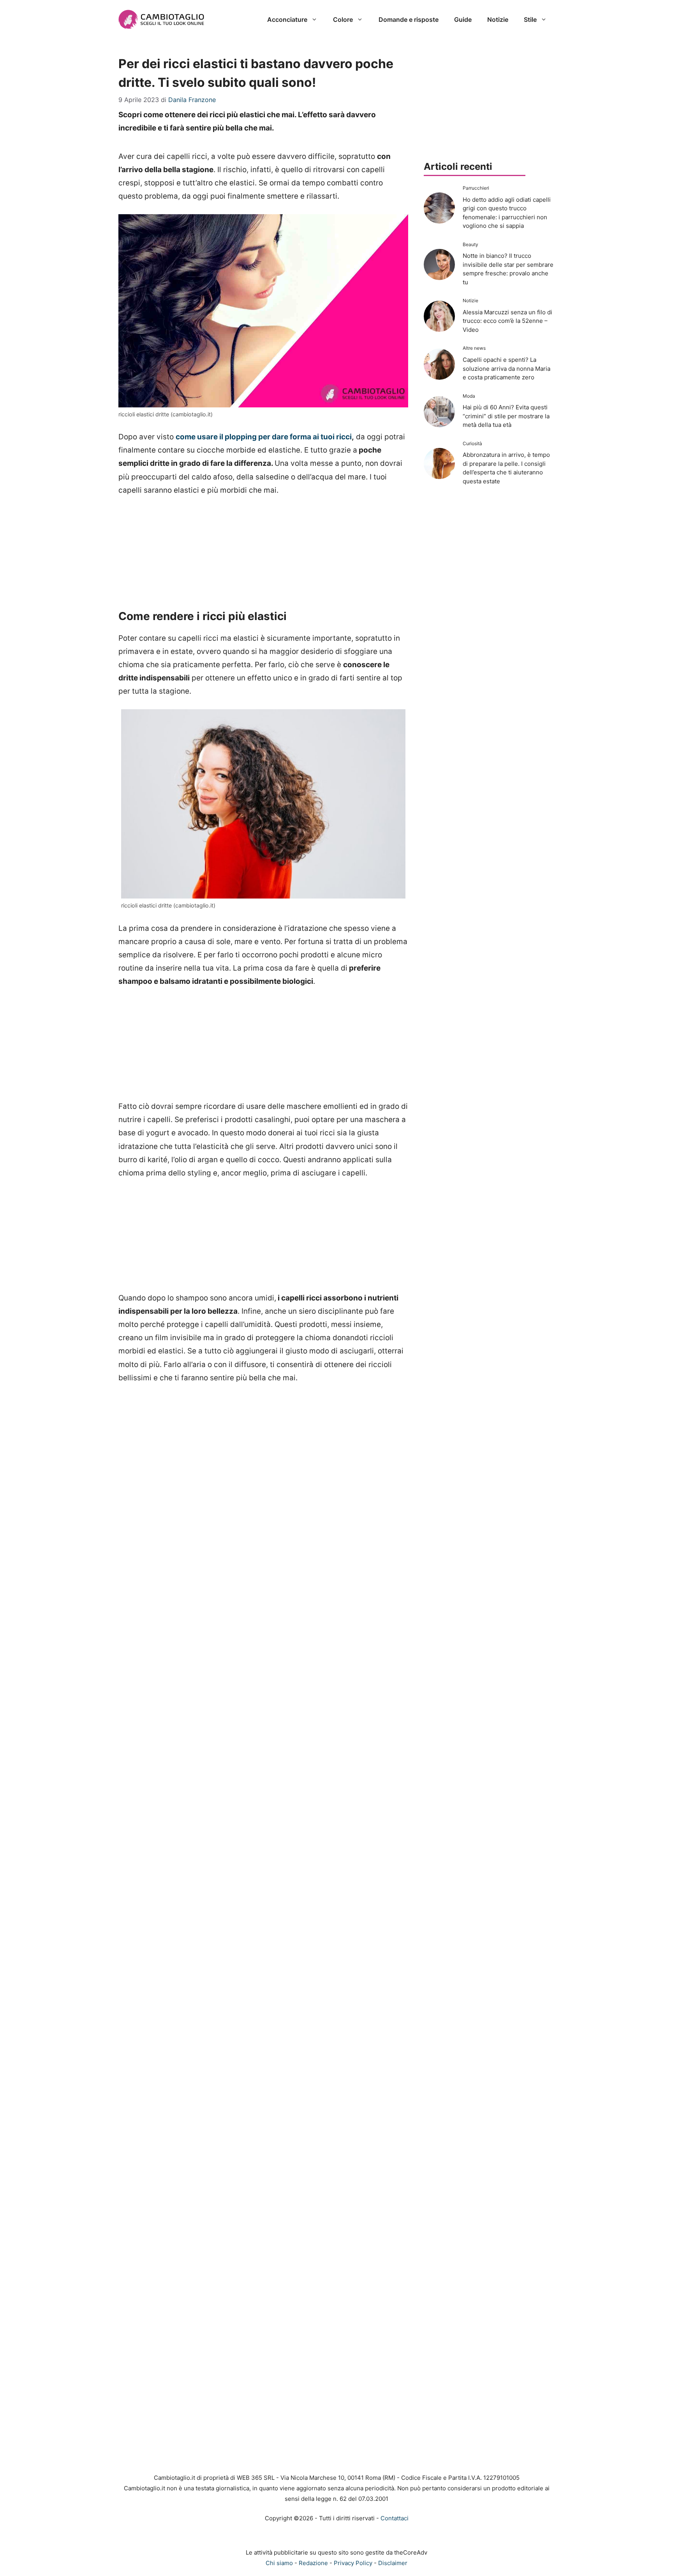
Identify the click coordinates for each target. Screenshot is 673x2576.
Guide (463, 19)
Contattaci (395, 2518)
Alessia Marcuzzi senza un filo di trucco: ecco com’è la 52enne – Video (507, 321)
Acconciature (287, 19)
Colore (343, 19)
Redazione (313, 2563)
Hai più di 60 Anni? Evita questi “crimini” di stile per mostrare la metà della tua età (506, 416)
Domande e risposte (409, 19)
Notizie (498, 19)
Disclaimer (393, 2563)
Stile (530, 19)
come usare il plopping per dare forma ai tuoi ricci (264, 437)
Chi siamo (279, 2563)
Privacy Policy (353, 2563)
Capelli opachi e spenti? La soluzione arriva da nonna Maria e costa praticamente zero (507, 368)
